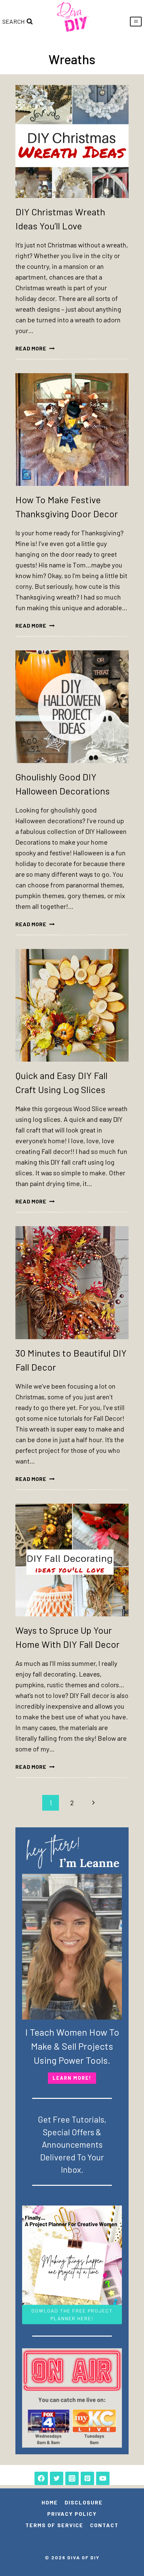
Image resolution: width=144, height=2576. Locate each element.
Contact (104, 2525)
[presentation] (72, 141)
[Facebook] (41, 2478)
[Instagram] (72, 2478)
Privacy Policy (72, 2514)
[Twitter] (57, 2478)
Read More (35, 348)
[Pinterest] (87, 2478)
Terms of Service (54, 2525)
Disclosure (84, 2502)
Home (50, 2502)
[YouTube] (103, 2478)
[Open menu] (136, 22)
